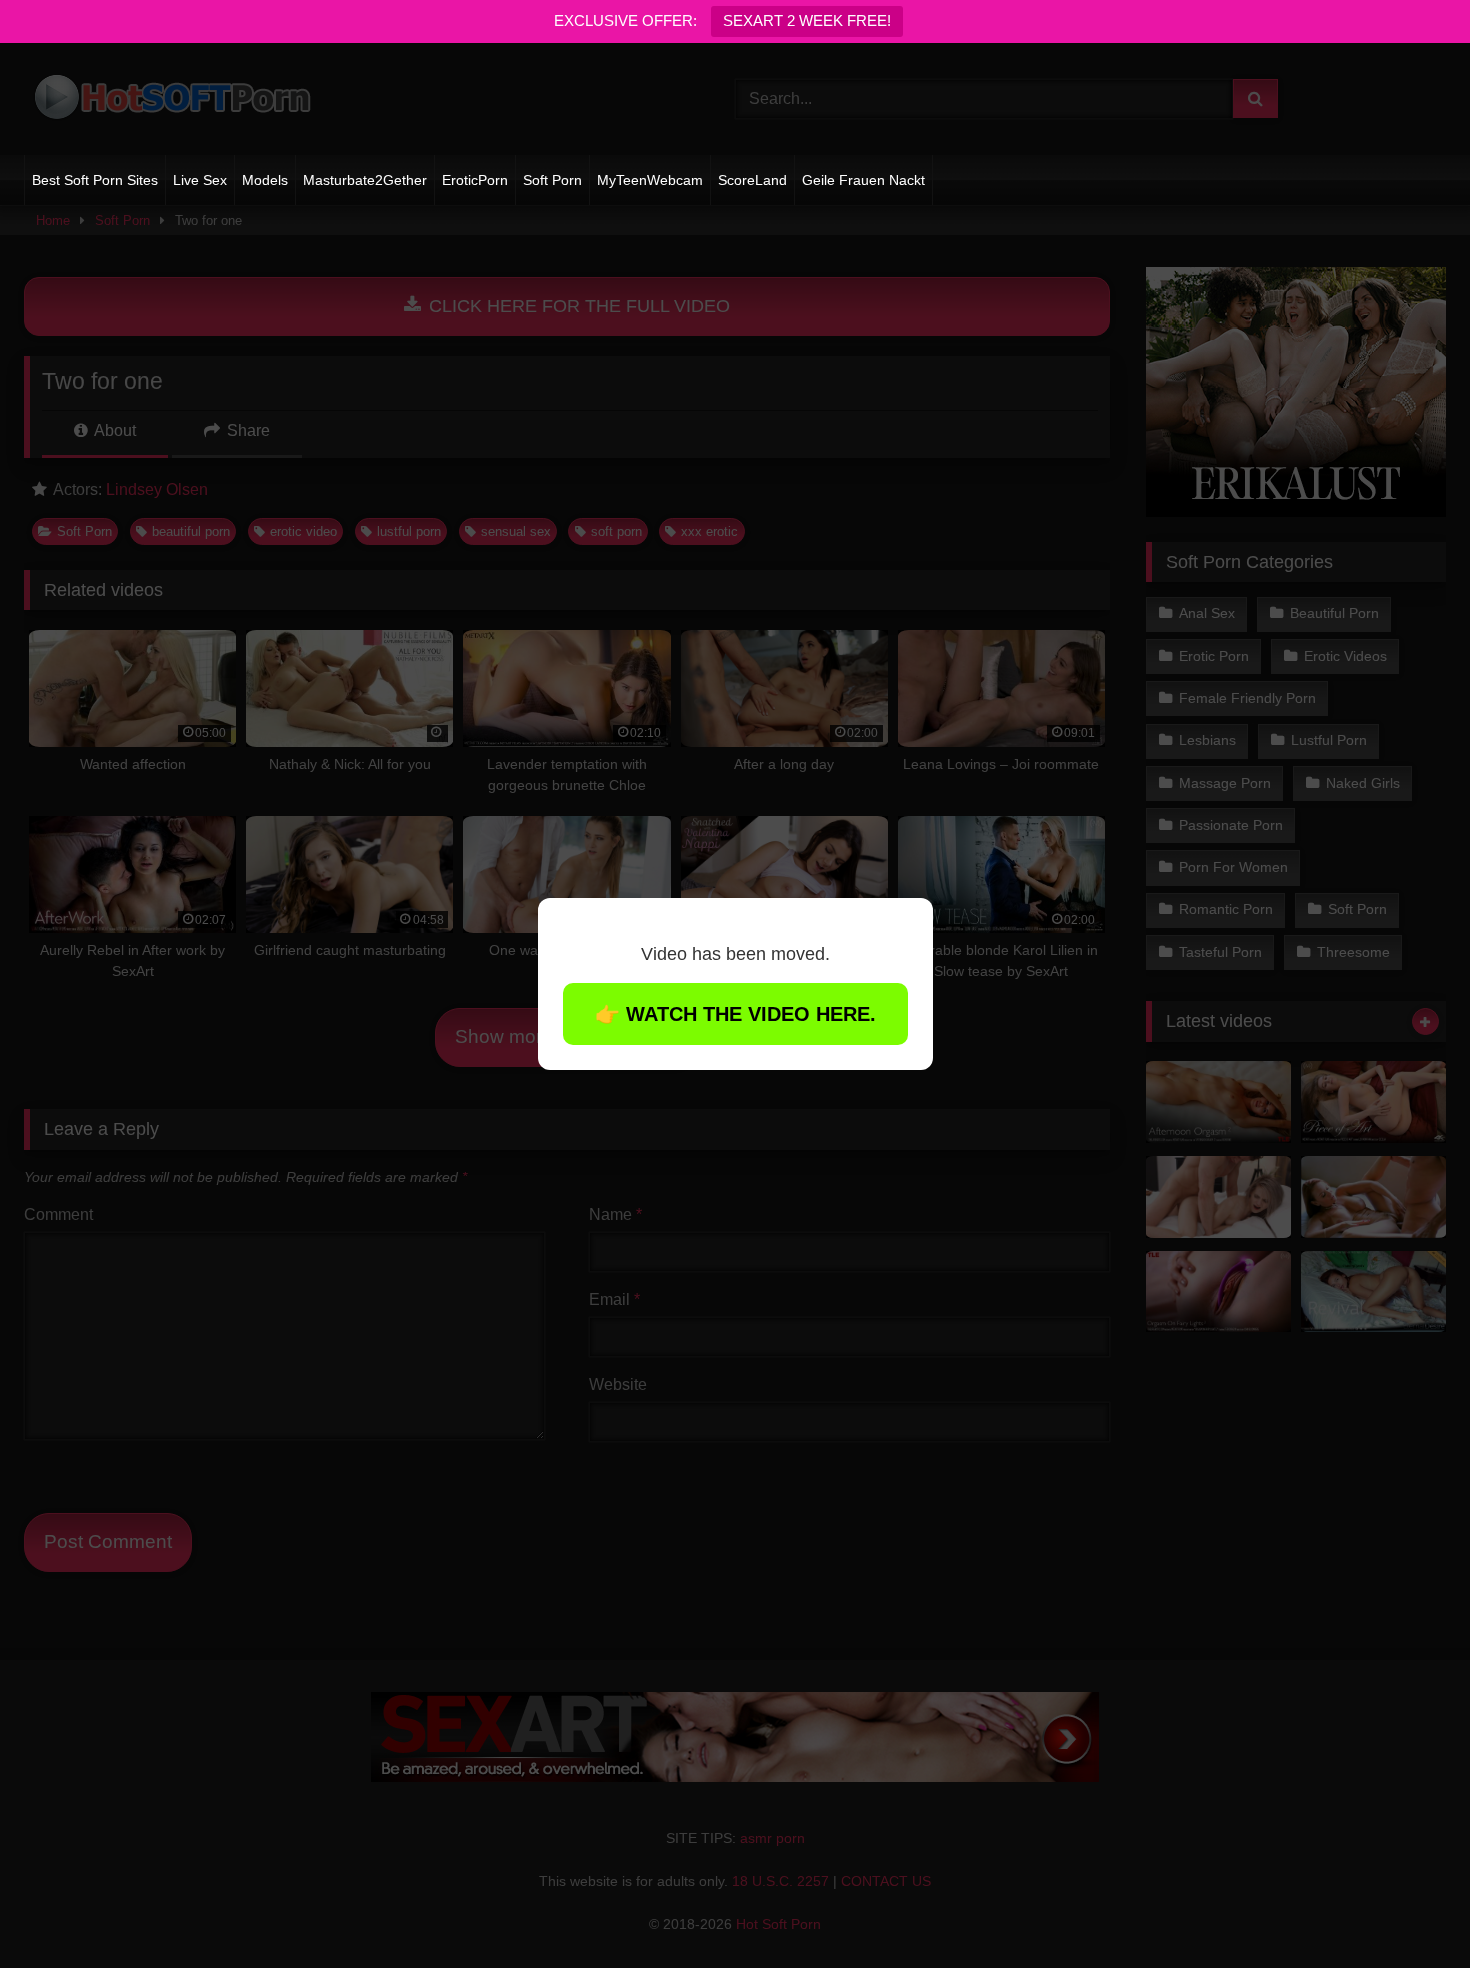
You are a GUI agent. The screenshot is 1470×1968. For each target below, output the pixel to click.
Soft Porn (552, 180)
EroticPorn (475, 180)
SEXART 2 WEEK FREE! (807, 20)
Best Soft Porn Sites (95, 180)
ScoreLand (752, 180)
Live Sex (200, 180)
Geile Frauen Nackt (863, 180)
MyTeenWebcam (650, 180)
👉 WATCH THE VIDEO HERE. (735, 1014)
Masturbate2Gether (365, 180)
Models (265, 180)
